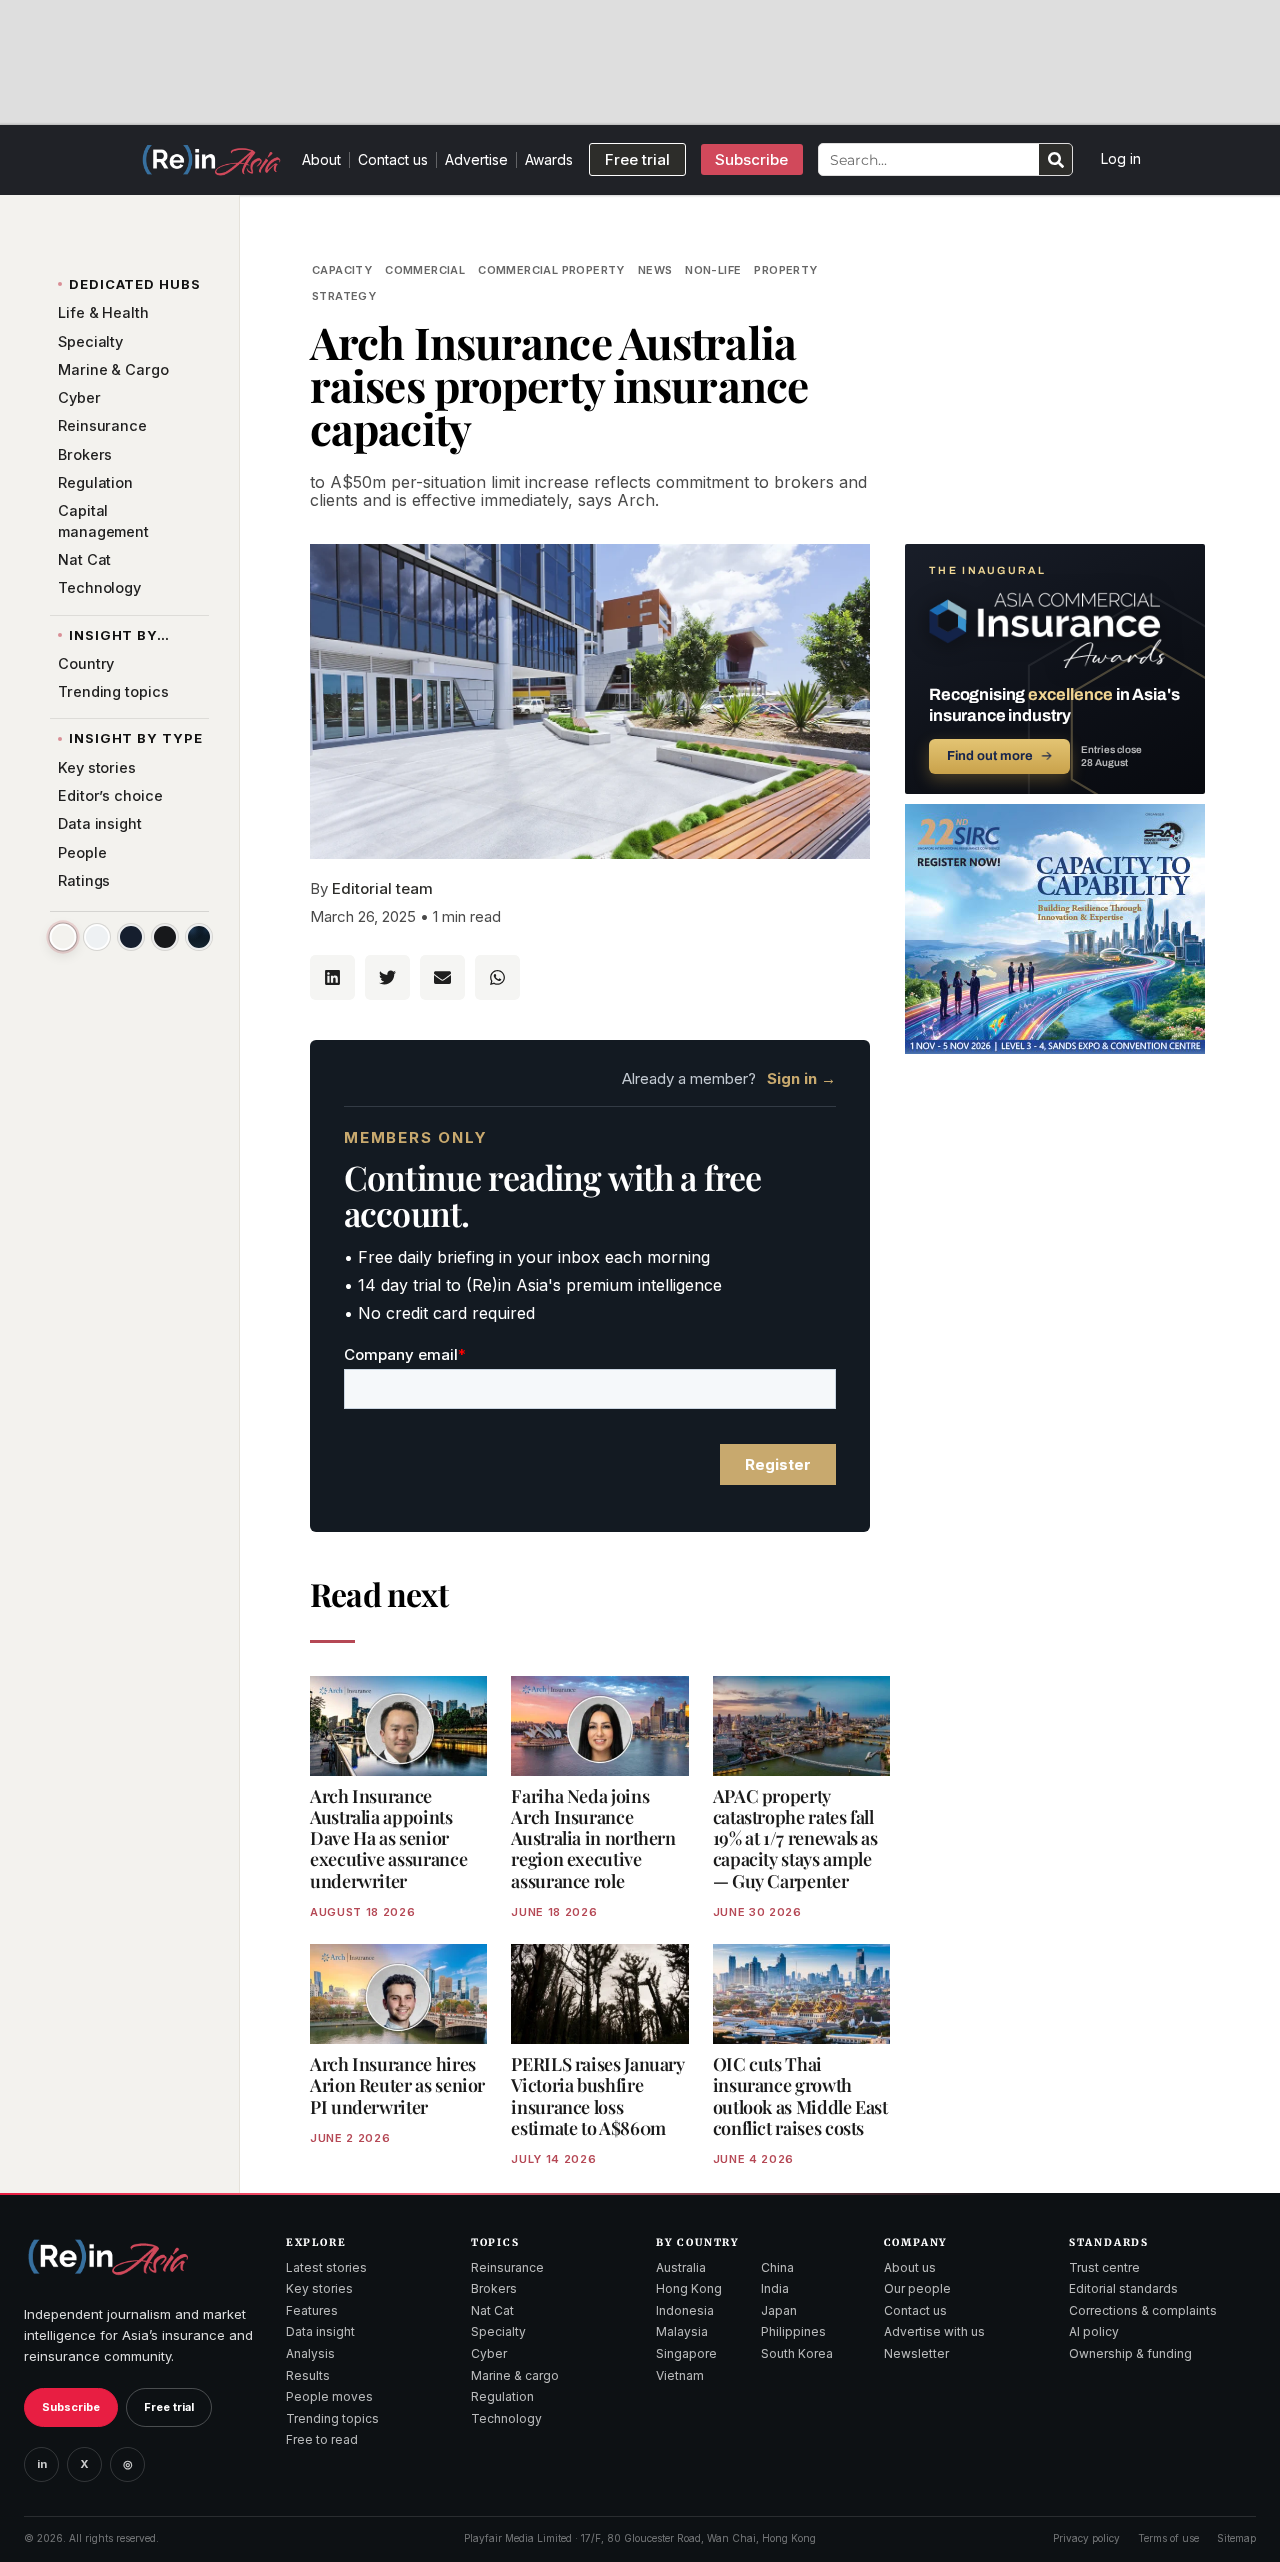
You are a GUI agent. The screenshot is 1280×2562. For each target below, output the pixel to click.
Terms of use (1168, 2538)
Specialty (498, 2331)
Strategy (344, 296)
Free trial (169, 2407)
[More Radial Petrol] (199, 937)
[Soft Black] (165, 937)
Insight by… (119, 635)
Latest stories (326, 2267)
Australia (681, 2267)
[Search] (1055, 159)
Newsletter (916, 2353)
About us (910, 2267)
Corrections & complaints (1143, 2310)
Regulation (502, 2396)
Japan (779, 2310)
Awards (549, 159)
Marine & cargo (515, 2375)
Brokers (494, 2288)
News (655, 270)
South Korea (797, 2353)
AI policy (1094, 2331)
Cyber (489, 2353)
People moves (329, 2396)
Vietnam (680, 2375)
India (775, 2288)
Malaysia (682, 2331)
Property (785, 270)
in (42, 2464)
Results (308, 2375)
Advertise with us (934, 2331)
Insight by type (136, 738)
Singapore (686, 2353)
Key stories (319, 2288)
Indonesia (685, 2310)
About (321, 159)
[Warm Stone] (62, 937)
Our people (917, 2288)
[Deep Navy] (131, 937)
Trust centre (1104, 2267)
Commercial (425, 270)
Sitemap (1236, 2538)
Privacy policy (1086, 2538)
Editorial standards (1123, 2288)
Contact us (393, 159)
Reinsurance (507, 2267)
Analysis (310, 2353)
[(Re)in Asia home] (108, 2256)
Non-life (713, 270)
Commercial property (551, 270)
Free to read (322, 2439)
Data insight (320, 2331)
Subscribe (71, 2407)
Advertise (476, 159)
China (777, 2267)
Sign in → (801, 1078)
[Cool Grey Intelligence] (97, 937)
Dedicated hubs (135, 284)
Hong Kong (689, 2288)
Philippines (793, 2331)
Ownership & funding (1130, 2353)
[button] (332, 977)
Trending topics (332, 2418)
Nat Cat (492, 2310)
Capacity (342, 270)
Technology (506, 2418)
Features (312, 2310)
